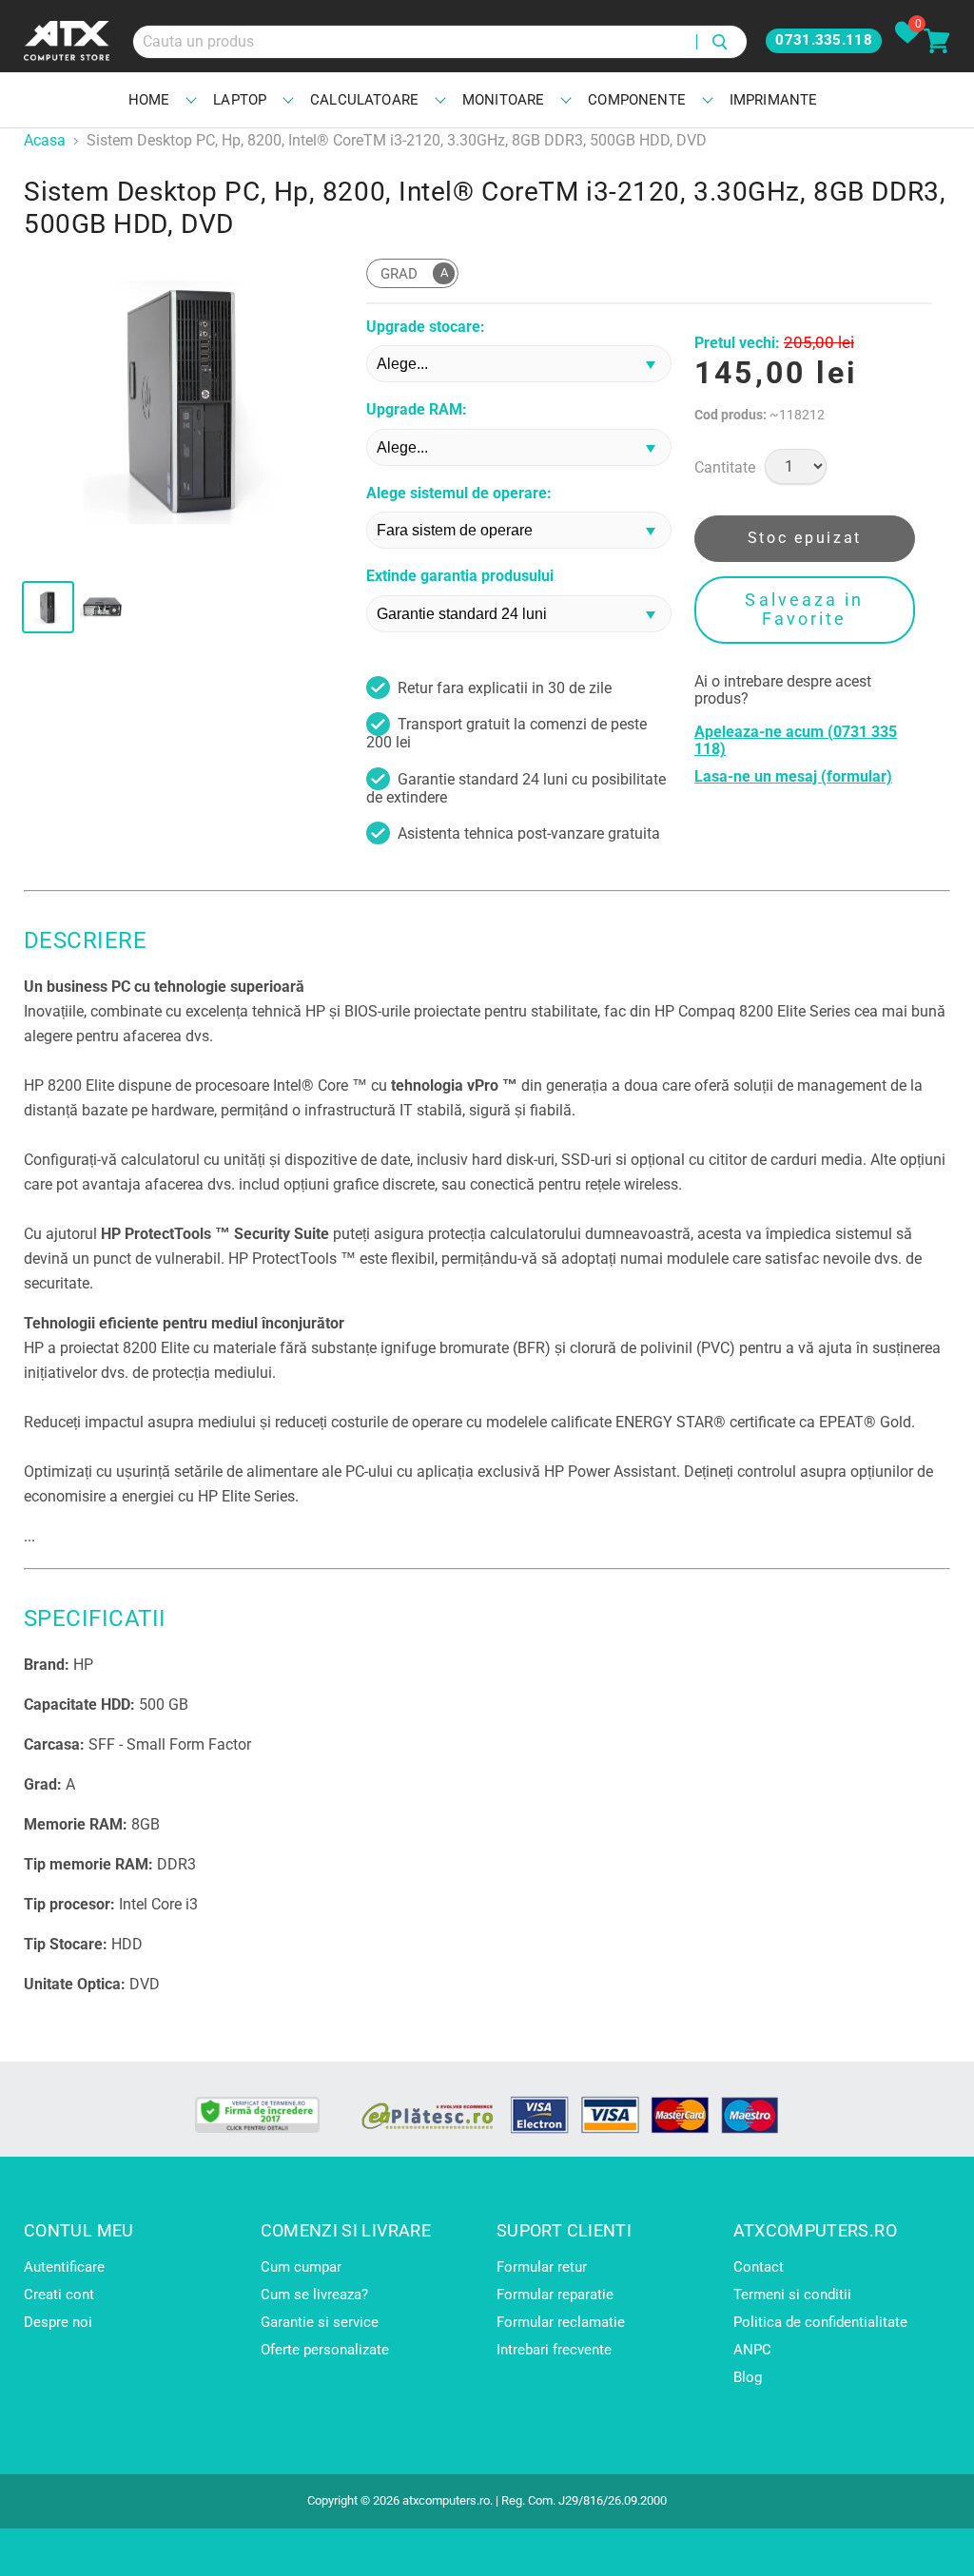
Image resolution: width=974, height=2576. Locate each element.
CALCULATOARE (364, 100)
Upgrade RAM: (417, 410)
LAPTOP (240, 100)
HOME (149, 100)
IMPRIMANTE (774, 100)
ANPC (752, 2350)
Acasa (45, 141)
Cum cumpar (301, 2267)
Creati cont (59, 2295)
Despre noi (58, 2322)
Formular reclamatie (561, 2322)
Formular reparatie (555, 2295)
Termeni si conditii (792, 2295)
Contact (759, 2267)
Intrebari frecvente (554, 2350)
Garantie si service (320, 2322)
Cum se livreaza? (314, 2295)
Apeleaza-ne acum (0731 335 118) (796, 741)
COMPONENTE (637, 100)
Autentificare (64, 2267)
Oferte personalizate (325, 2350)
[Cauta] (721, 42)
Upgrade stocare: (426, 327)
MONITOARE (503, 100)
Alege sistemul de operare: (459, 494)
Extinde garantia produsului (460, 576)
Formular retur (542, 2267)
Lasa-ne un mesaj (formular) (793, 777)
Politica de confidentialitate (820, 2322)
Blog (748, 2377)
